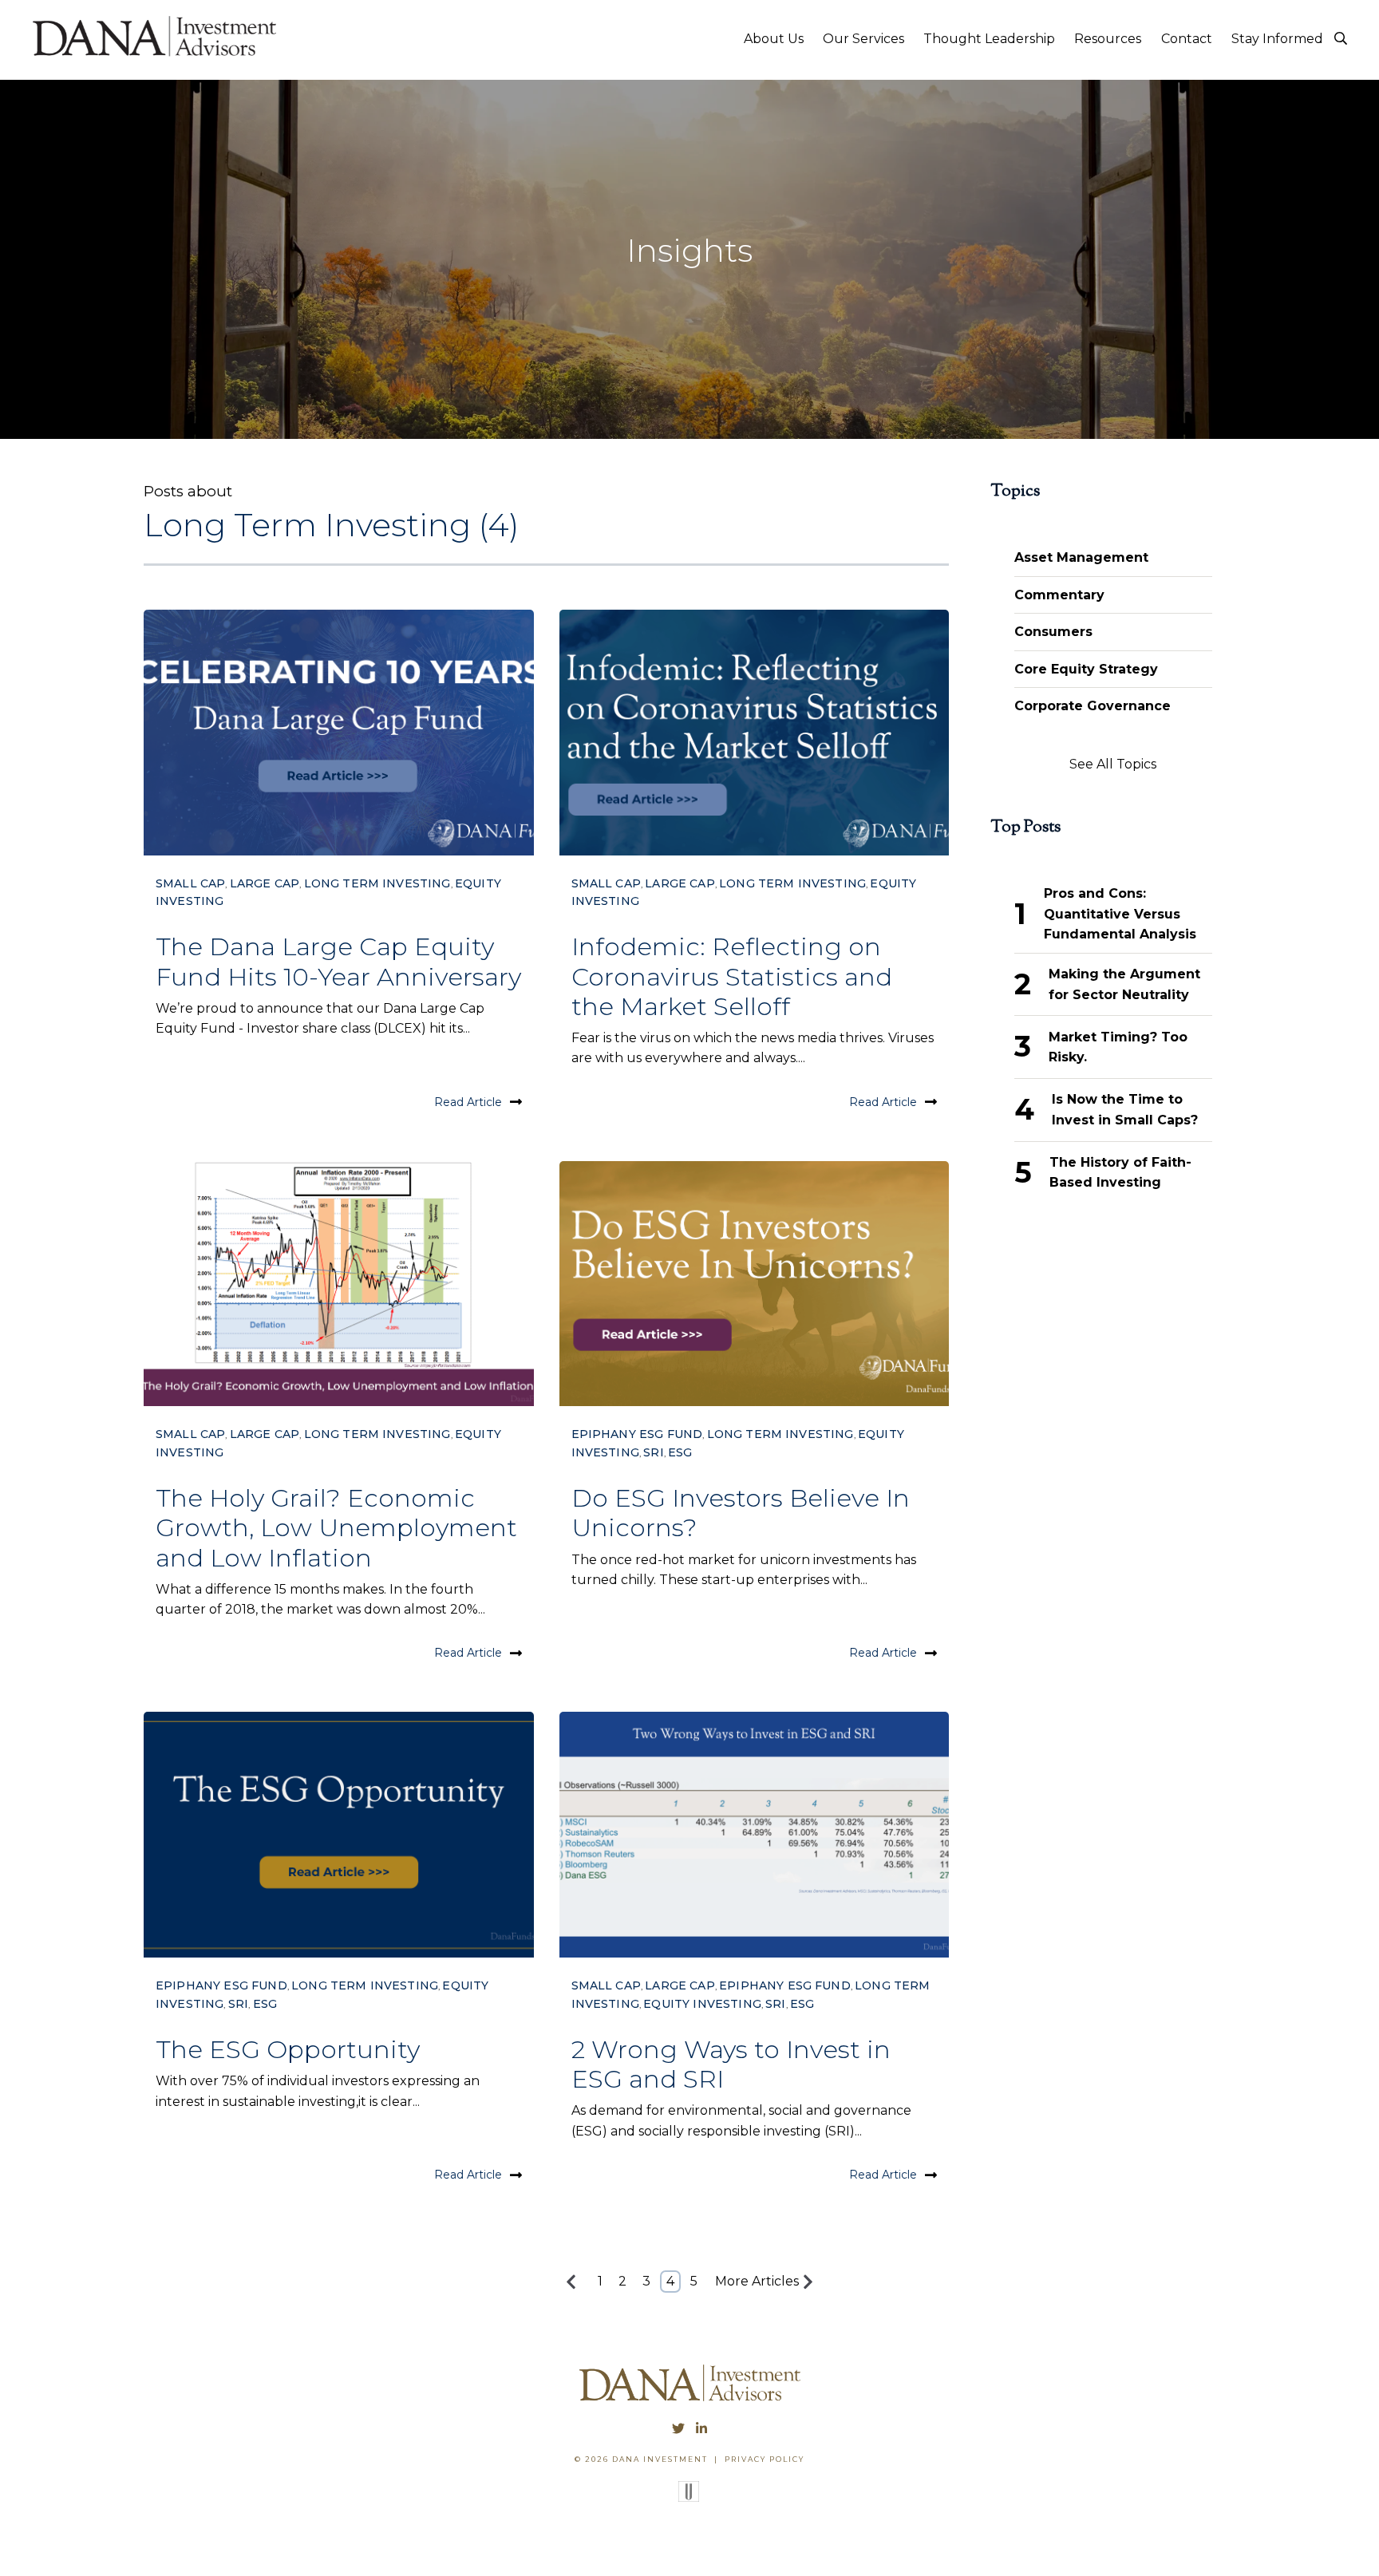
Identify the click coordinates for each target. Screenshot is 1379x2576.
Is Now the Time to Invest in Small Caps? (1125, 1110)
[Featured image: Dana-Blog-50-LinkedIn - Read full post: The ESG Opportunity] (339, 1835)
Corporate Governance (1093, 706)
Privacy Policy (765, 2459)
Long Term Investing (377, 883)
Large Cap (265, 883)
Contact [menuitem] (1187, 39)
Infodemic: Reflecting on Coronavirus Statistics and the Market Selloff (732, 976)
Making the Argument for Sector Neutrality (1124, 984)
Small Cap (190, 883)
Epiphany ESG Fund (637, 1434)
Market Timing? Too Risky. (1118, 1047)
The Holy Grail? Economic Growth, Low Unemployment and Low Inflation (336, 1527)
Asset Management (1081, 557)
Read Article (468, 1102)
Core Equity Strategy (1086, 669)
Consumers (1053, 632)
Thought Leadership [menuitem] (989, 39)
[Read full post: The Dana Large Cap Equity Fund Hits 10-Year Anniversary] (339, 733)
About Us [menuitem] (774, 39)
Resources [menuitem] (1108, 39)
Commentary (1059, 595)
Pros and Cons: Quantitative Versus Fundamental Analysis (1120, 914)
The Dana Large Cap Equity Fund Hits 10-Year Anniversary (338, 961)
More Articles (757, 2281)
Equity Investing (702, 2004)
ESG (680, 1452)
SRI (653, 1452)
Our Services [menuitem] (863, 39)
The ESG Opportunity (289, 2049)
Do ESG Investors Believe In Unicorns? (741, 1513)
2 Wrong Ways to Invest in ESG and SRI (731, 2064)
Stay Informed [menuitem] (1277, 39)
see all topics (1113, 764)
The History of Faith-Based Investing (1120, 1173)
